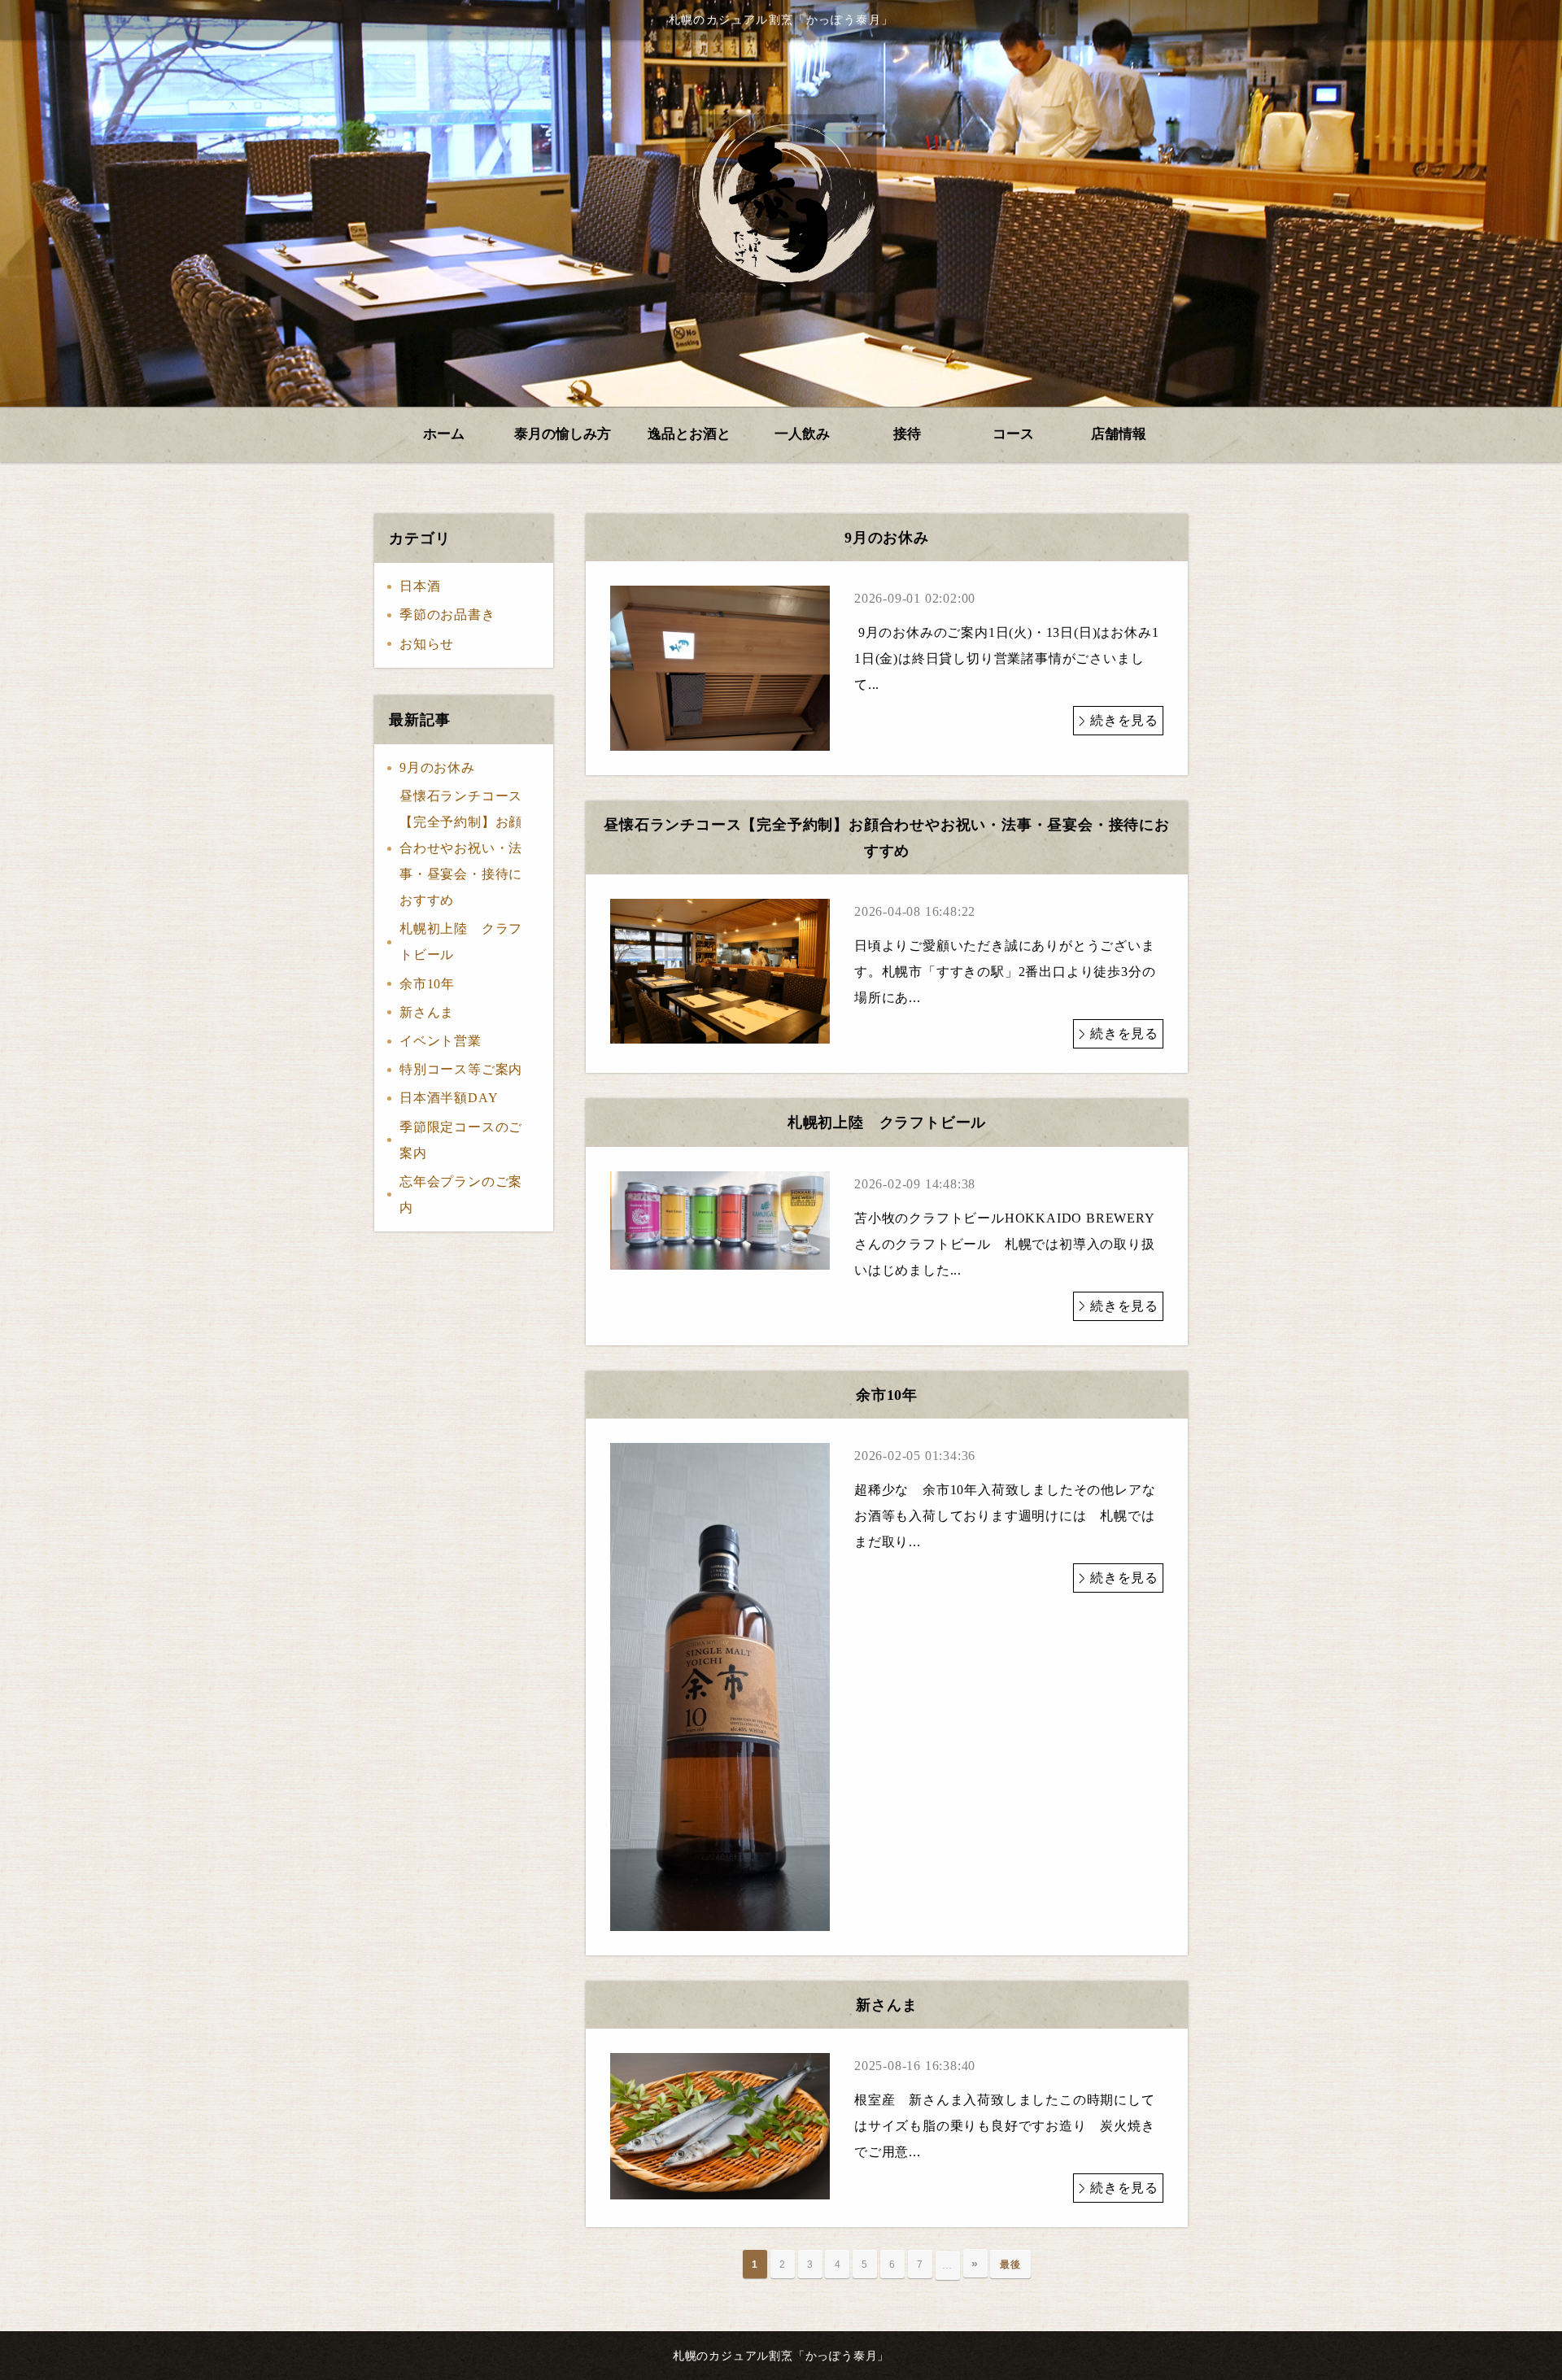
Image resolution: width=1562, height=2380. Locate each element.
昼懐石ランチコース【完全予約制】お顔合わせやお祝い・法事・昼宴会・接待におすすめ (461, 848)
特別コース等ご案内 (461, 1069)
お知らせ (427, 644)
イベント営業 (441, 1041)
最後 (1010, 2264)
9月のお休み (437, 767)
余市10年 (427, 984)
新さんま (427, 1012)
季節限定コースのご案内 (461, 1140)
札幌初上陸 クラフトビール (461, 942)
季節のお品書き (447, 615)
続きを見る (1124, 720)
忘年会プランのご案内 (461, 1194)
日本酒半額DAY (449, 1098)
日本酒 (420, 586)
